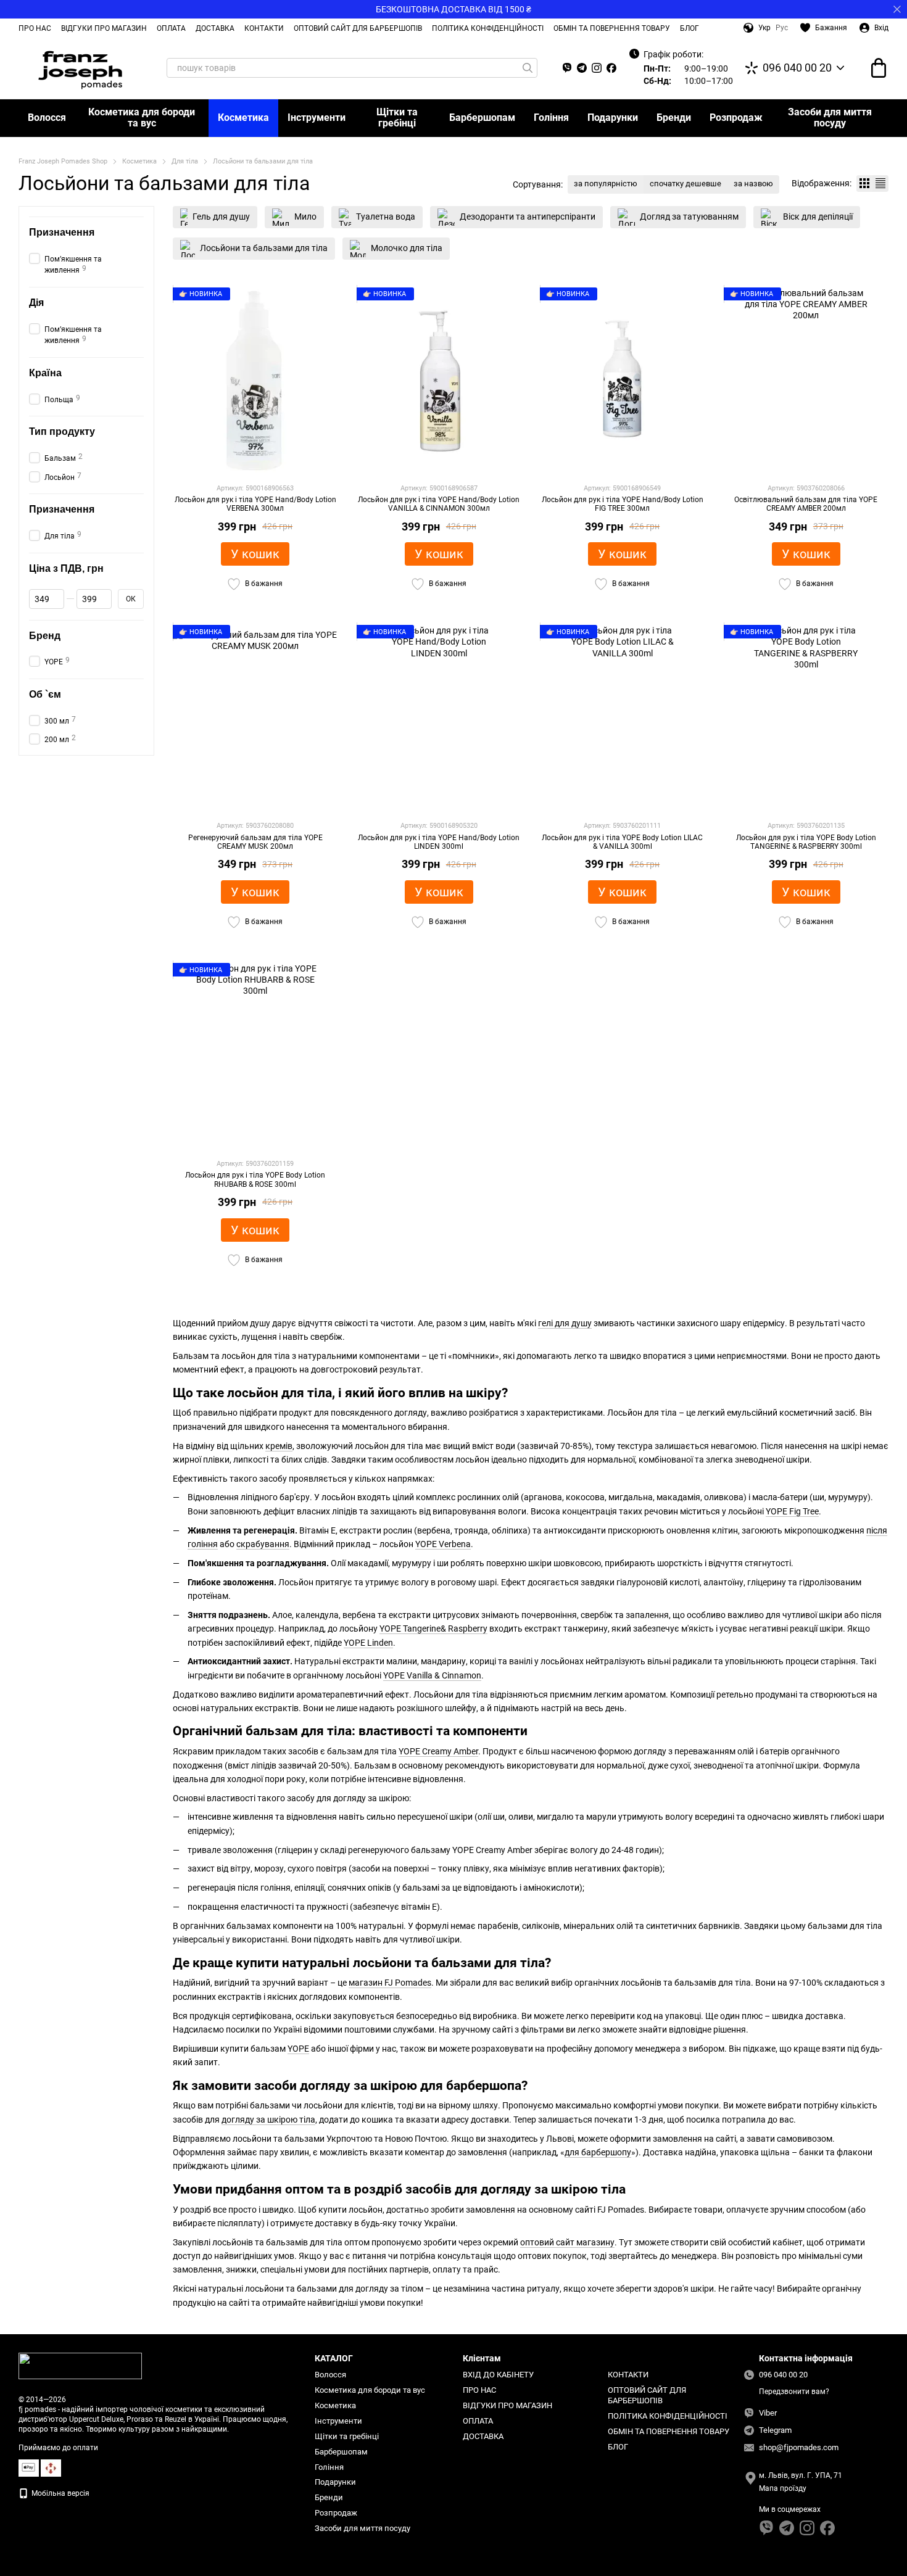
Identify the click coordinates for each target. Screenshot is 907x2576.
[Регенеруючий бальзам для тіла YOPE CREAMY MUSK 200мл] (255, 717)
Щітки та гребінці (397, 118)
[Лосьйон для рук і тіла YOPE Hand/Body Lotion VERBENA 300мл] (255, 380)
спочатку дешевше (685, 184)
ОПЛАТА (171, 28)
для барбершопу (598, 2152)
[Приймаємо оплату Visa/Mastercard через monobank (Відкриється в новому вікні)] (29, 2467)
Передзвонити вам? (794, 2392)
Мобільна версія (60, 2493)
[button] (897, 9)
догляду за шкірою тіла (268, 2120)
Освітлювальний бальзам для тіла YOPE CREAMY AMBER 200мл (806, 504)
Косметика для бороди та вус (142, 118)
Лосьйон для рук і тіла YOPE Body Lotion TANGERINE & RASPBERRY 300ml (806, 842)
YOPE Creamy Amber (438, 1751)
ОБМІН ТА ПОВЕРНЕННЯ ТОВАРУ (612, 28)
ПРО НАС (35, 28)
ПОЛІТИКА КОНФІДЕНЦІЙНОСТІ (488, 28)
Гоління (551, 118)
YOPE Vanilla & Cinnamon (432, 1675)
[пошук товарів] (528, 68)
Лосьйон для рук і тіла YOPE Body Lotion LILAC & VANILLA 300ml (622, 842)
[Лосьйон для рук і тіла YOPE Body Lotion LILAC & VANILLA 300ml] (623, 717)
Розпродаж (736, 118)
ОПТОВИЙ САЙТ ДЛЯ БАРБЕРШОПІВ (358, 28)
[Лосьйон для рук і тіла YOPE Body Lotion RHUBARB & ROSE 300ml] (255, 1055)
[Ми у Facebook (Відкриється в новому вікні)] (611, 68)
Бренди (674, 118)
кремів (279, 1446)
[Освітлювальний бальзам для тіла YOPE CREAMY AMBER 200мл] (806, 380)
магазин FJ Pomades (390, 1983)
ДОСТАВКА (215, 28)
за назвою (753, 184)
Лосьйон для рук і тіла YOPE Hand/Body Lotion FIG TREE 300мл (623, 504)
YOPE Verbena (443, 1544)
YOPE (298, 2049)
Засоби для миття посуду (830, 118)
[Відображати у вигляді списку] (880, 184)
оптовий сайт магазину (567, 2242)
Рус (782, 28)
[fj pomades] (80, 2366)
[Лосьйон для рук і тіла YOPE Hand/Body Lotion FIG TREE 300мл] (623, 380)
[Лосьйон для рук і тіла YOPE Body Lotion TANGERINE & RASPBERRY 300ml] (806, 717)
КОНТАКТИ (264, 28)
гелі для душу (565, 1323)
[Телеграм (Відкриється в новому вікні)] (582, 68)
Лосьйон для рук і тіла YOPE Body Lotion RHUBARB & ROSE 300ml (255, 1179)
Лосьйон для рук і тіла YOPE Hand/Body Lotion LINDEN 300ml (439, 842)
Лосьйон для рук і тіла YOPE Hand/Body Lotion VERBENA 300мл (255, 504)
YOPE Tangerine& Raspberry (433, 1629)
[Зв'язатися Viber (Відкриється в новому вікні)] (567, 68)
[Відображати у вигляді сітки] (864, 184)
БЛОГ (690, 28)
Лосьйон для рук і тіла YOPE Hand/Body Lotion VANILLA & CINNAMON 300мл (439, 504)
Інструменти (317, 118)
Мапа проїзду (783, 2488)
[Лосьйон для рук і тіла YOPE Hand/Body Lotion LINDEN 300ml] (439, 717)
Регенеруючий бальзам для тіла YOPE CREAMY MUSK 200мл (255, 842)
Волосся (47, 118)
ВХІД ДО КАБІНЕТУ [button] (498, 2375)
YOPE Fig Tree (792, 1511)
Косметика (243, 118)
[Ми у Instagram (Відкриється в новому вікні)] (597, 68)
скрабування (263, 1544)
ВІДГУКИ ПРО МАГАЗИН (104, 28)
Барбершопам (482, 118)
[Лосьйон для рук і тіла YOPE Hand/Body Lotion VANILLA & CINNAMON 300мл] (439, 380)
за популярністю (606, 184)
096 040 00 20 (797, 68)
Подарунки (613, 118)
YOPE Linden (368, 1643)
